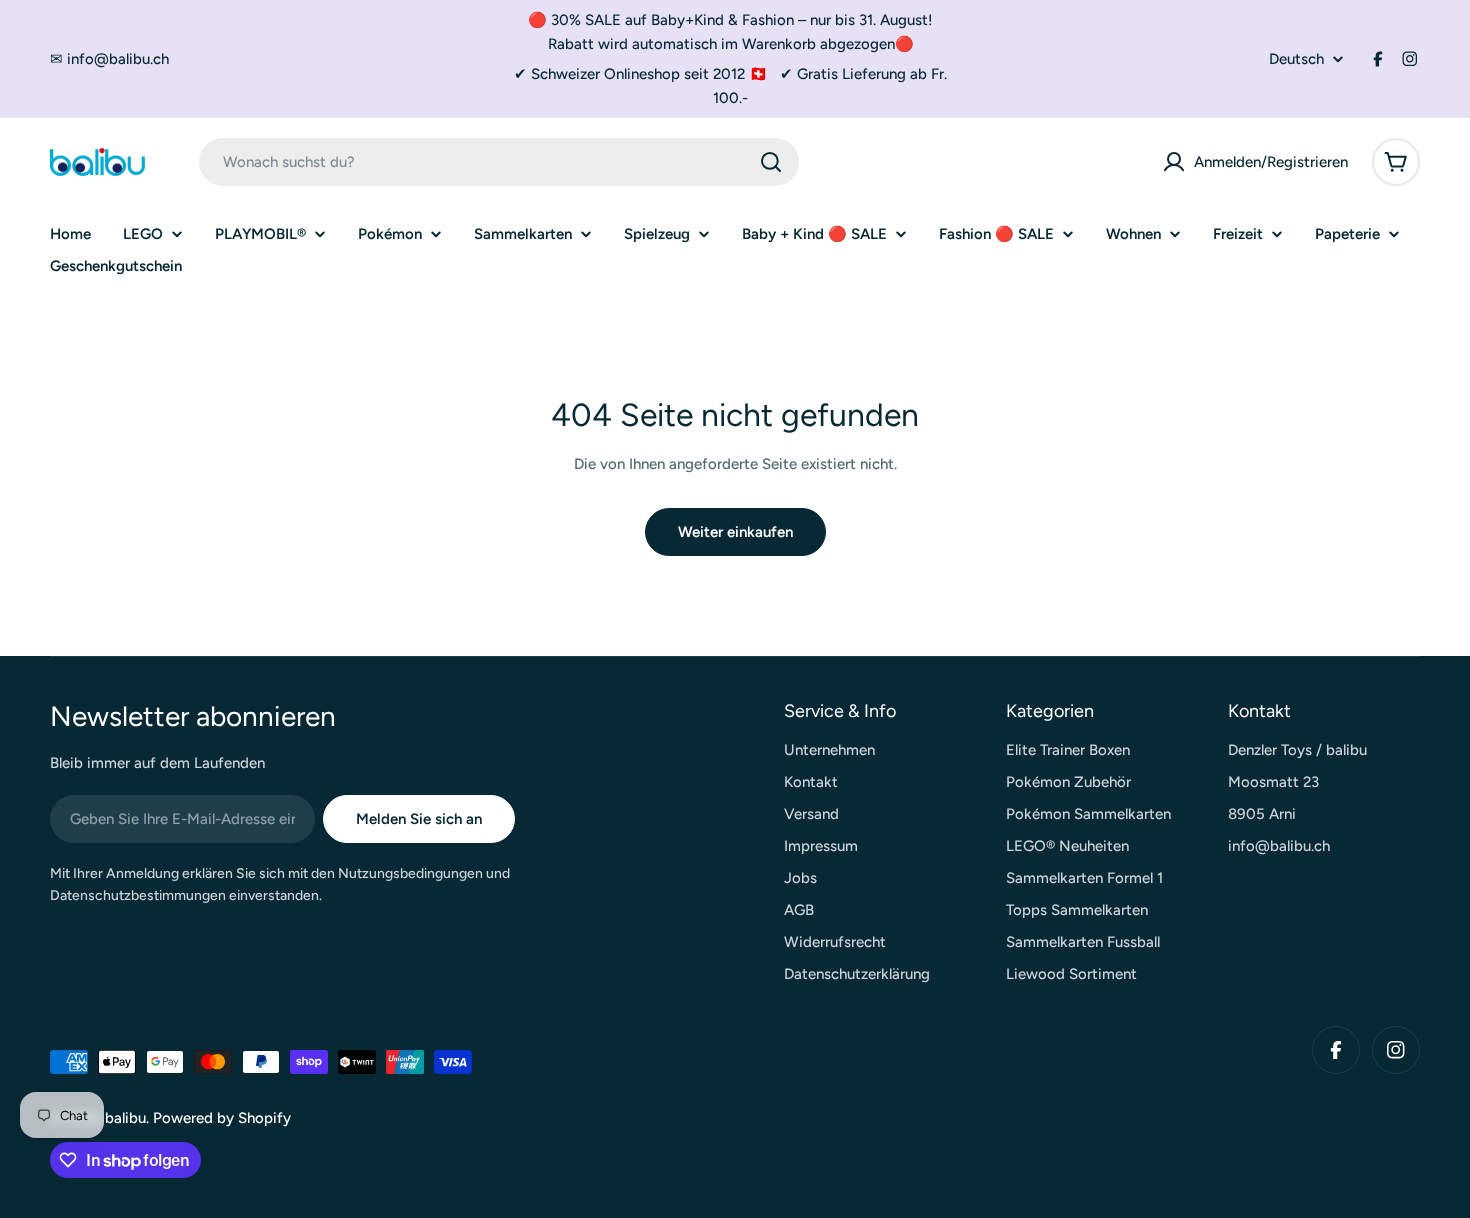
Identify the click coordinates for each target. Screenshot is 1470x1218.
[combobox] (499, 162)
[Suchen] (771, 162)
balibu (125, 1118)
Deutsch (1296, 59)
